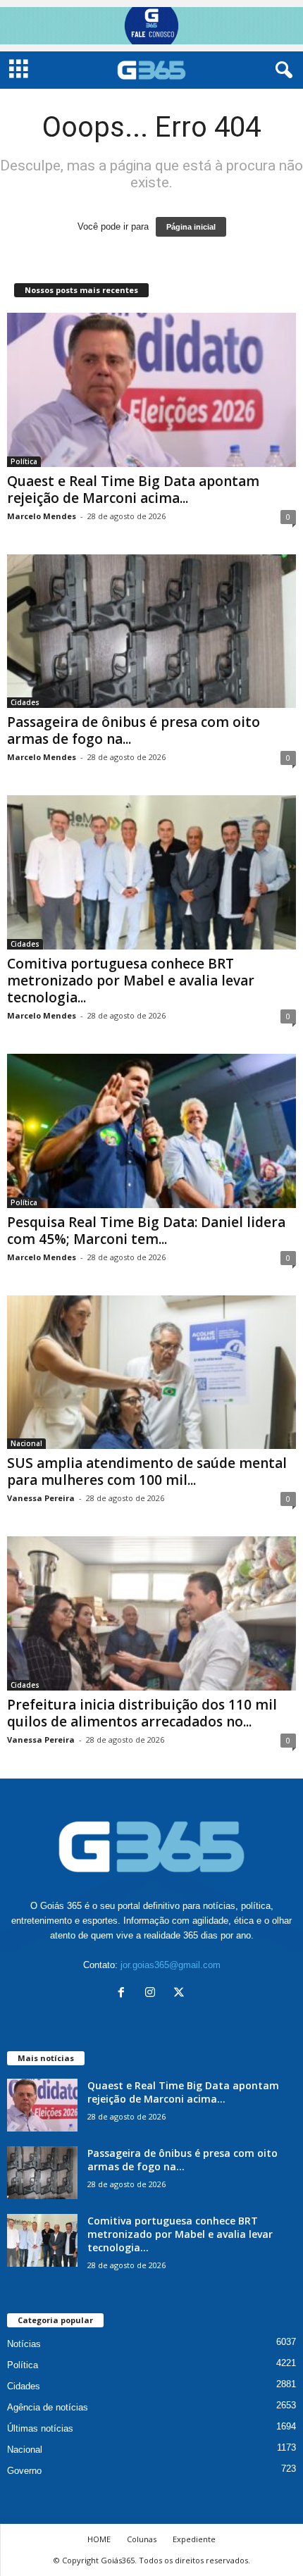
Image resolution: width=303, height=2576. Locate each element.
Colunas (142, 2539)
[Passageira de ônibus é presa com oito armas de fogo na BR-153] (151, 631)
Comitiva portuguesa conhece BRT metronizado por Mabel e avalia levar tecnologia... (131, 981)
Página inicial (191, 227)
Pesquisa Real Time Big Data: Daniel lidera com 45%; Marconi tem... (146, 1231)
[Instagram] (153, 1994)
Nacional (26, 1443)
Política (24, 461)
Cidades (25, 702)
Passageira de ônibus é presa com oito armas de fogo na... (134, 730)
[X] (181, 1994)
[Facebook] (124, 1994)
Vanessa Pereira (41, 1498)
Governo (24, 2471)
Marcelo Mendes (42, 516)
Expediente (194, 2539)
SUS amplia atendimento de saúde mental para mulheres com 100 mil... (147, 1471)
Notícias (24, 2344)
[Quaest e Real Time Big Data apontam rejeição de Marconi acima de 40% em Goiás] (151, 390)
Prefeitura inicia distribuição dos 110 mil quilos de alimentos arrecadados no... (142, 1713)
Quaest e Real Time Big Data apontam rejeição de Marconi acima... (133, 490)
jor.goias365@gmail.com (171, 1965)
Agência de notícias (48, 2407)
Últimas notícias (40, 2428)
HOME (99, 2539)
